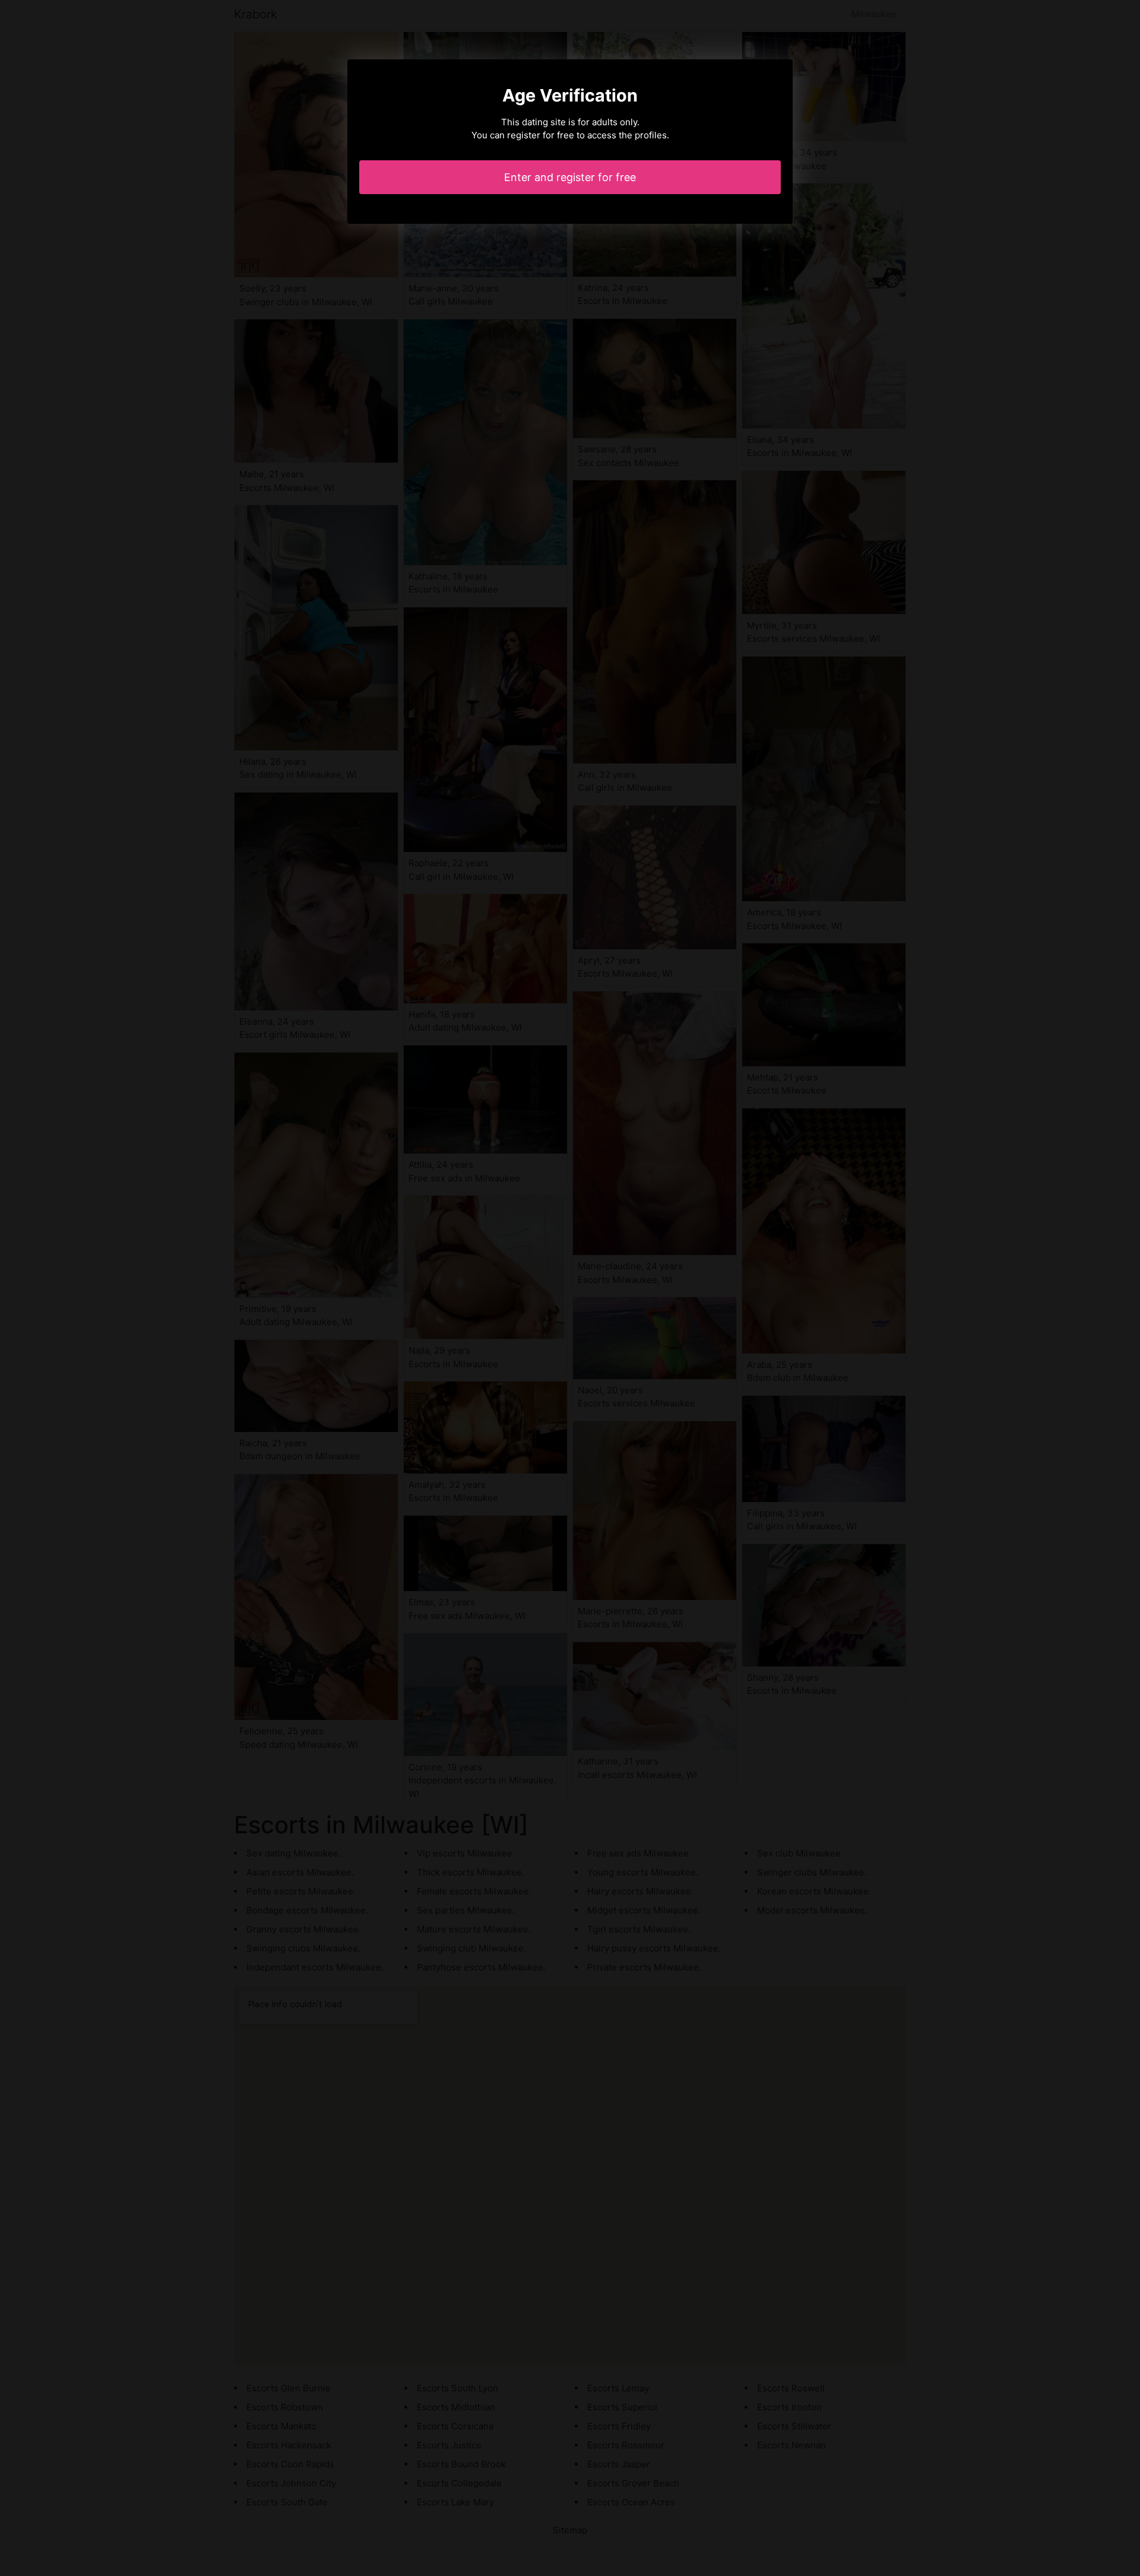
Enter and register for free (570, 177)
